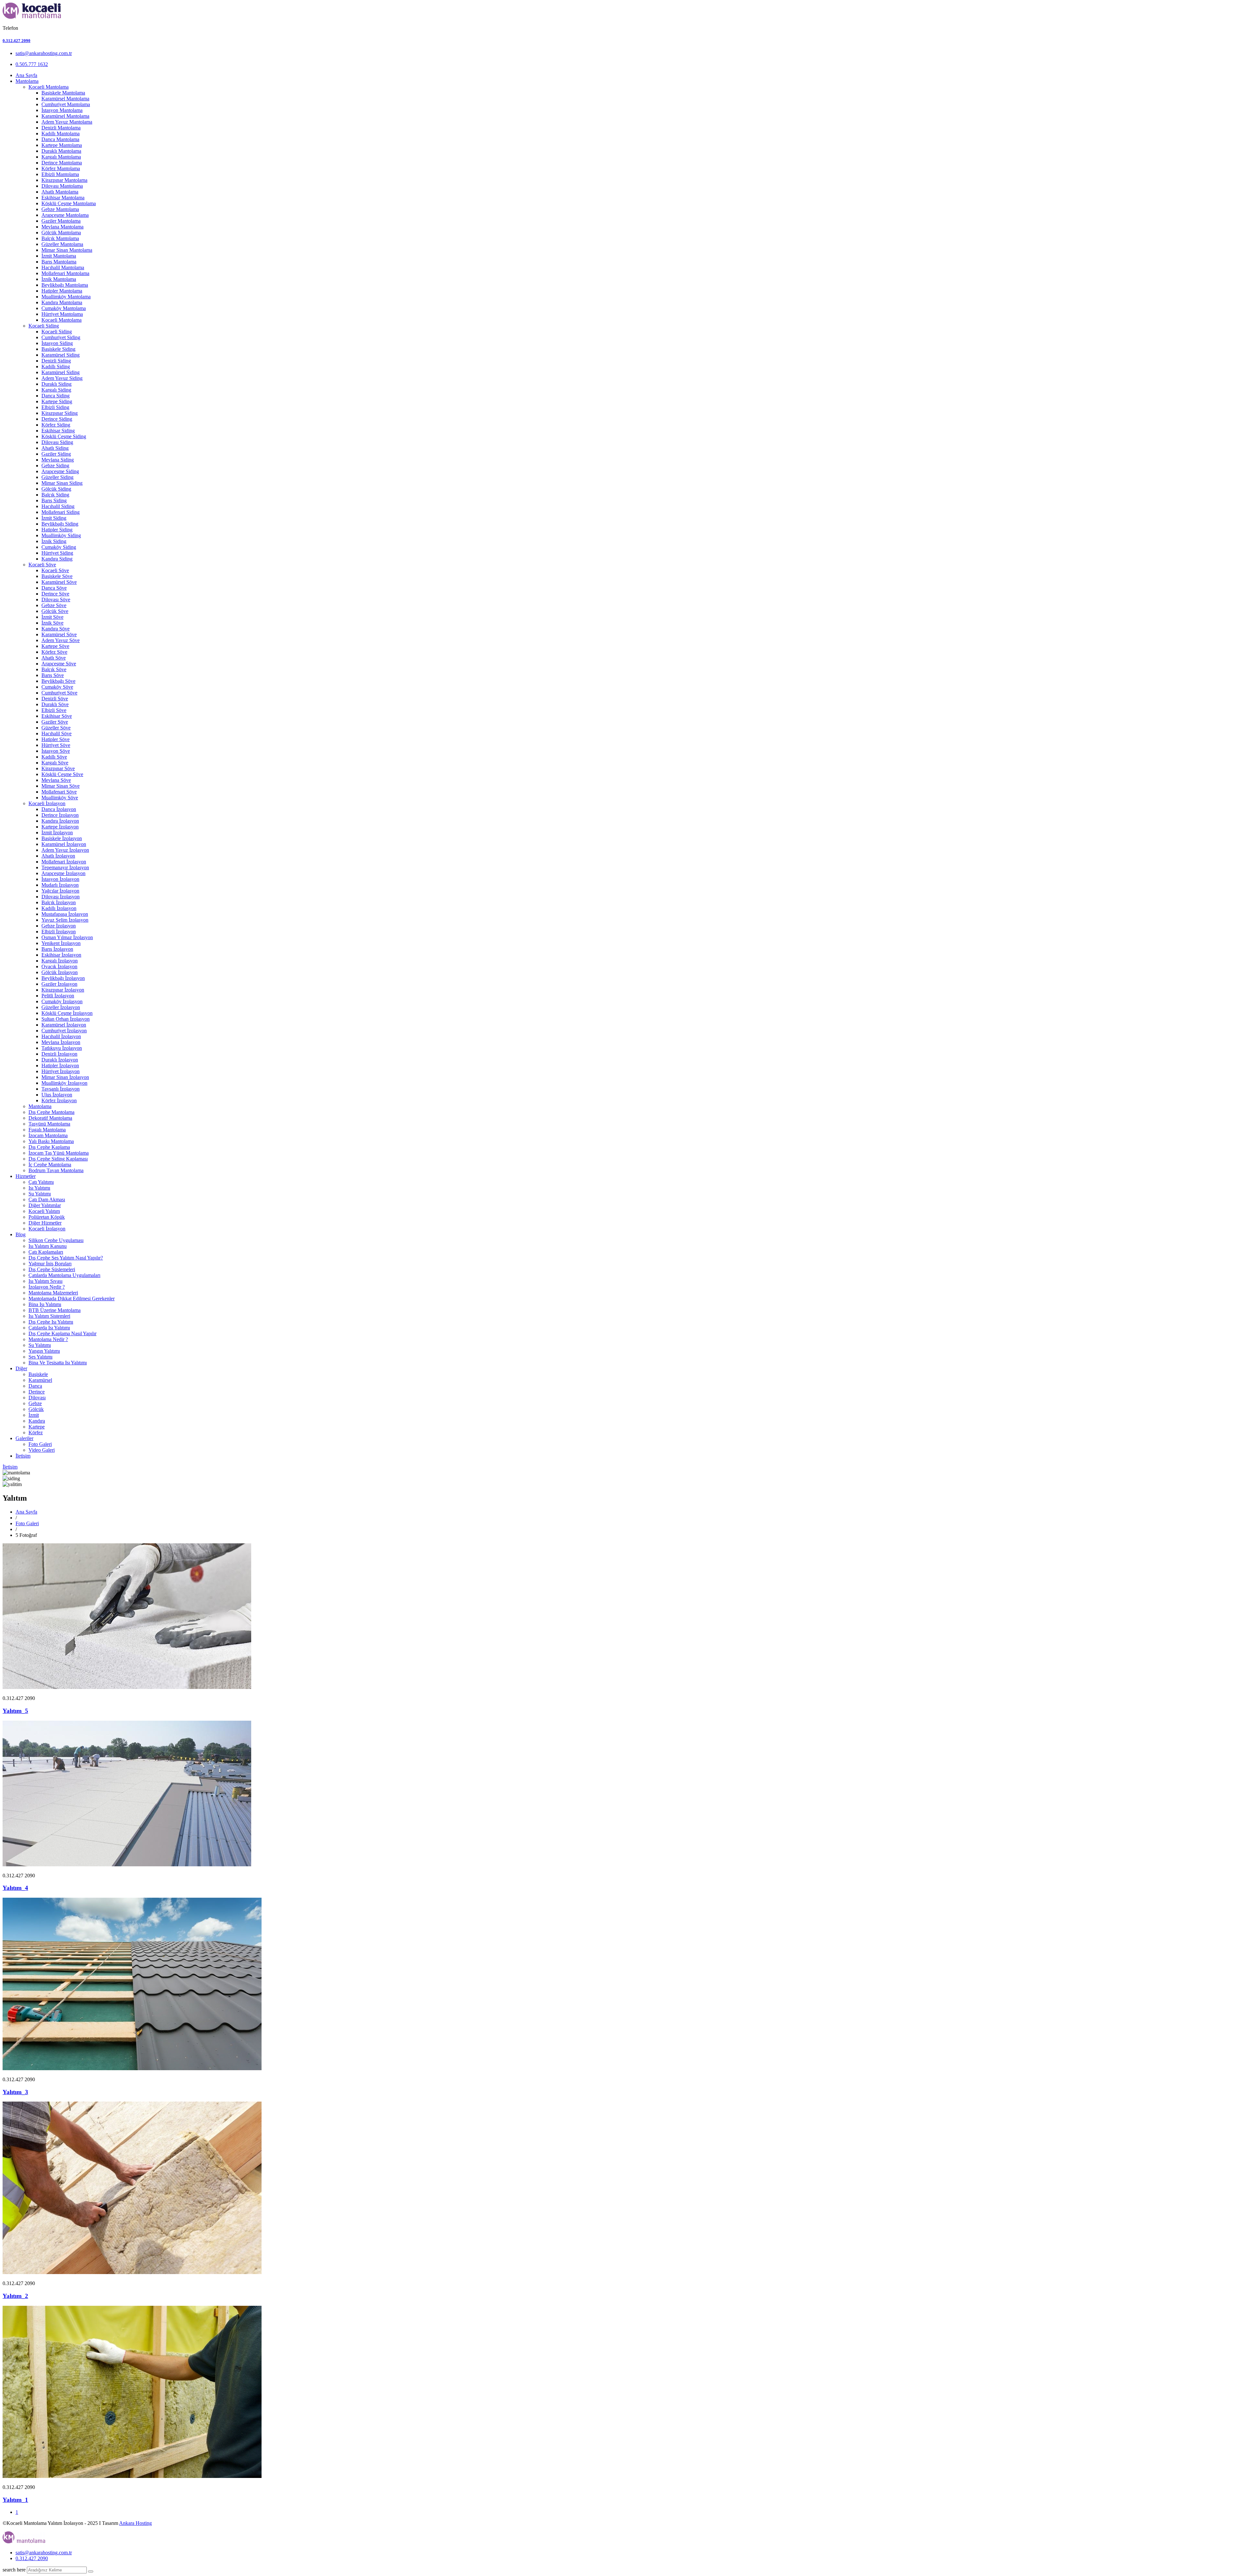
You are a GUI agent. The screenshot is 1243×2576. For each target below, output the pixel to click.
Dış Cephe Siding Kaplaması (58, 1159)
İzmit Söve (52, 617)
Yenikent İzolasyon (61, 943)
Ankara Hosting (135, 2523)
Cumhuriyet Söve (59, 693)
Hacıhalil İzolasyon (61, 1036)
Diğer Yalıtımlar (45, 1205)
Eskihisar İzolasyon (61, 955)
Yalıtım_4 (15, 1888)
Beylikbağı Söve (58, 681)
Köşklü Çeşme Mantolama (69, 203)
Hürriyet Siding (57, 553)
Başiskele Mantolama (63, 93)
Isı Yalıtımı (39, 1188)
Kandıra (37, 1421)
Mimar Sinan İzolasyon (65, 1077)
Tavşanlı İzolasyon (61, 1089)
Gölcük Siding (56, 489)
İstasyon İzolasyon (60, 879)
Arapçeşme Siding (60, 471)
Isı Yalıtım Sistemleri (49, 1316)
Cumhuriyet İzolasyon (64, 1031)
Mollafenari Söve (59, 792)
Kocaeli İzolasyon (47, 803)
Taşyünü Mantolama (49, 1124)
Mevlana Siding (58, 460)
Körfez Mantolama (61, 168)
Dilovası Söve (56, 600)
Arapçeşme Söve (59, 664)
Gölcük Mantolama (61, 233)
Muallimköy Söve (60, 798)
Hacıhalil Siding (58, 506)
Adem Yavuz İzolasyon (65, 850)
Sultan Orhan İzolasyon (66, 1019)
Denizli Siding (56, 361)
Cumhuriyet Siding (61, 337)
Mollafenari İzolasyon (64, 862)
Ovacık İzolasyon (59, 966)
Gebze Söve (54, 605)
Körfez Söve (54, 652)
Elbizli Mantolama (60, 174)
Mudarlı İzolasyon (60, 885)
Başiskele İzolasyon (62, 838)
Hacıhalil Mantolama (63, 267)
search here (14, 2570)
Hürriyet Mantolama (62, 314)
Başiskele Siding (58, 349)
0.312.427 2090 (17, 41)
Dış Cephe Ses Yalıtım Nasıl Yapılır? (66, 1258)
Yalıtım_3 (15, 2092)
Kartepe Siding (57, 401)
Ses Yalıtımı (40, 1357)
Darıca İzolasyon (59, 809)
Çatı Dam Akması (47, 1199)
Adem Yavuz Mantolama (67, 122)
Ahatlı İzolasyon (58, 856)
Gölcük (36, 1409)
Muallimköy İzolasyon (64, 1083)
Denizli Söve (55, 699)
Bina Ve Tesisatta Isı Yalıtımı (58, 1363)
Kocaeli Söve (42, 565)
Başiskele (38, 1374)
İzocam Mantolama (48, 1135)
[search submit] (91, 2571)
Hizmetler (26, 1176)
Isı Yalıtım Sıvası (45, 1281)
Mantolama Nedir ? (48, 1339)
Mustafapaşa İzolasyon (65, 914)
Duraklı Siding (56, 384)
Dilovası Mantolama (62, 186)
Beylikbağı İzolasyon (63, 978)
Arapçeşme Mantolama (65, 215)
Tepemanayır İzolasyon (65, 867)
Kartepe (37, 1427)
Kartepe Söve (55, 646)
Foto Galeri (40, 1444)
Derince (37, 1392)
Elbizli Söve (54, 710)
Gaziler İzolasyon (59, 984)
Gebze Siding (55, 466)
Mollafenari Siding (61, 512)
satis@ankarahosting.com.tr (44, 53)
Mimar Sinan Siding (62, 483)
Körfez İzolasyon (59, 1100)
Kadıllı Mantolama (61, 133)
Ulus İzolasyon (57, 1095)
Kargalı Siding (56, 390)
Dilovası (37, 1398)
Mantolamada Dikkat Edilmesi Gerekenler (72, 1299)
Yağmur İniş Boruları (50, 1264)
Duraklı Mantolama (61, 151)
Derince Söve (55, 594)
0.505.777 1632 (32, 64)
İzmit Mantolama (59, 256)
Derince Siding (57, 419)
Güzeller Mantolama (62, 244)
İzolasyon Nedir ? (47, 1287)
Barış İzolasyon (57, 949)
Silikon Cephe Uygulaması (56, 1240)
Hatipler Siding (57, 530)
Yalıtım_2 (15, 2296)
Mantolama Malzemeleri (53, 1293)
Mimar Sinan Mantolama (67, 250)
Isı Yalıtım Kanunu (48, 1246)
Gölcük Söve (55, 611)
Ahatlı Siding (55, 448)
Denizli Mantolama (61, 128)
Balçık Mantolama (60, 238)
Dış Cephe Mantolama (51, 1112)
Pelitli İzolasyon (58, 996)
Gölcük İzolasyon (60, 972)
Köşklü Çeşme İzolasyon (67, 1013)
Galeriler (24, 1438)
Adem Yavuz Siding (62, 378)
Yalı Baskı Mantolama (51, 1141)
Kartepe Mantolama (62, 145)
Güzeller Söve (56, 728)
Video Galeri (42, 1450)
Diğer (21, 1368)
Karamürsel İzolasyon (64, 844)
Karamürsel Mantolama (65, 99)
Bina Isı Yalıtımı (45, 1304)
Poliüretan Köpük (47, 1217)
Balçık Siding (55, 495)
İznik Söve (52, 623)
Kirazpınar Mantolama (64, 180)
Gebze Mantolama (60, 209)
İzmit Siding (54, 518)
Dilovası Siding (57, 442)
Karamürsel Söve (59, 582)
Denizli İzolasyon (59, 1054)
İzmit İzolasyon (57, 833)
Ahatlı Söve (54, 658)
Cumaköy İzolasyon (62, 1001)
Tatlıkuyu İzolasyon (62, 1048)
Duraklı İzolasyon (60, 1060)
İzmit (34, 1415)
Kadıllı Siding (56, 366)
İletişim (23, 1456)
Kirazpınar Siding (60, 413)
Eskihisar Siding (58, 431)
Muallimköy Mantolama (66, 297)
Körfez (36, 1432)
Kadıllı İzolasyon (59, 908)
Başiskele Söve (57, 576)
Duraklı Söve (55, 704)
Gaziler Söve (55, 722)
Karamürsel (40, 1380)
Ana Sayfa (26, 75)
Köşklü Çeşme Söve (62, 774)
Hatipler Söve (56, 739)
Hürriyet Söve (56, 745)
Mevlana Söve (56, 780)
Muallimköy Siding (61, 535)
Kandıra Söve (56, 629)
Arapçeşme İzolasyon (63, 873)
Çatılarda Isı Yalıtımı (49, 1328)
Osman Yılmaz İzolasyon (67, 937)
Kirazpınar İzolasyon (63, 990)
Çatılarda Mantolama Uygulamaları (64, 1275)
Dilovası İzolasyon (61, 897)
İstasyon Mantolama (62, 110)
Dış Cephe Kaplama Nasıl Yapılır (62, 1333)
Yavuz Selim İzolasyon (65, 920)
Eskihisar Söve (57, 716)
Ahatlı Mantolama (60, 192)
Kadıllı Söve (54, 757)
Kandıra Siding (57, 559)
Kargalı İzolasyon (60, 961)
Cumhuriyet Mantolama (66, 104)
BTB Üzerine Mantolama (55, 1310)
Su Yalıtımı (40, 1194)
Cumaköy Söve (57, 687)
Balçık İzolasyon (59, 902)
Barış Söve (53, 675)
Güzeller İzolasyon (61, 1007)
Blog (21, 1234)
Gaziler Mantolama (61, 221)
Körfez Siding (56, 425)
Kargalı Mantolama (61, 157)
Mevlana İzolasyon (61, 1042)
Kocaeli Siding (44, 326)
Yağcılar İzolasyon (60, 891)
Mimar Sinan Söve (61, 786)
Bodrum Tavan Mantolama (56, 1170)
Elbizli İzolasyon (59, 932)
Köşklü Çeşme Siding (64, 436)
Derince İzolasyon (60, 815)
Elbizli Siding (55, 407)
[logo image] (24, 2542)
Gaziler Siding (56, 454)
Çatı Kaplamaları (46, 1252)
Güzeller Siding (57, 477)
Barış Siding (54, 500)
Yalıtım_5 (15, 1711)
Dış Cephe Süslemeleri (52, 1269)
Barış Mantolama (59, 262)
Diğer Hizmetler (45, 1223)
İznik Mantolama (59, 279)
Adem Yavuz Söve (61, 640)
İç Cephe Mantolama (50, 1165)
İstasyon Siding (57, 343)
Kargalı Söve (55, 763)
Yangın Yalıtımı (44, 1351)
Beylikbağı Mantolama (65, 285)
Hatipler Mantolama (62, 291)
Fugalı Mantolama (47, 1130)
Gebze (35, 1403)
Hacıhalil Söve (56, 733)
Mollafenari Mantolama (65, 273)
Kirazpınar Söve (58, 768)
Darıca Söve (54, 588)
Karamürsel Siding (61, 355)
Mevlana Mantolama (62, 227)
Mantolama (27, 81)
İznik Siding (54, 541)
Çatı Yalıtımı (41, 1182)
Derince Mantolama (62, 163)
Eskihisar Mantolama (63, 198)
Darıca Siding (56, 396)
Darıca (35, 1386)
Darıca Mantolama (60, 139)
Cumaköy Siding (59, 547)
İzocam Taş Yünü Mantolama (59, 1153)
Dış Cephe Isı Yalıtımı (51, 1322)
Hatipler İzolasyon (60, 1066)
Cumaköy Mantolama (64, 308)
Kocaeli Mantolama (49, 87)
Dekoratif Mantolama (50, 1118)
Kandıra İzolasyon (60, 821)
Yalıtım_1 (15, 2500)
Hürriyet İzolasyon (61, 1071)
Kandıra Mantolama (62, 302)
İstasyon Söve (56, 751)
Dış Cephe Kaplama (49, 1147)
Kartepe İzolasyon (60, 827)
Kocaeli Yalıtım (44, 1211)
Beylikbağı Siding (60, 524)
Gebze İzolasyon (59, 926)
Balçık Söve (54, 669)
